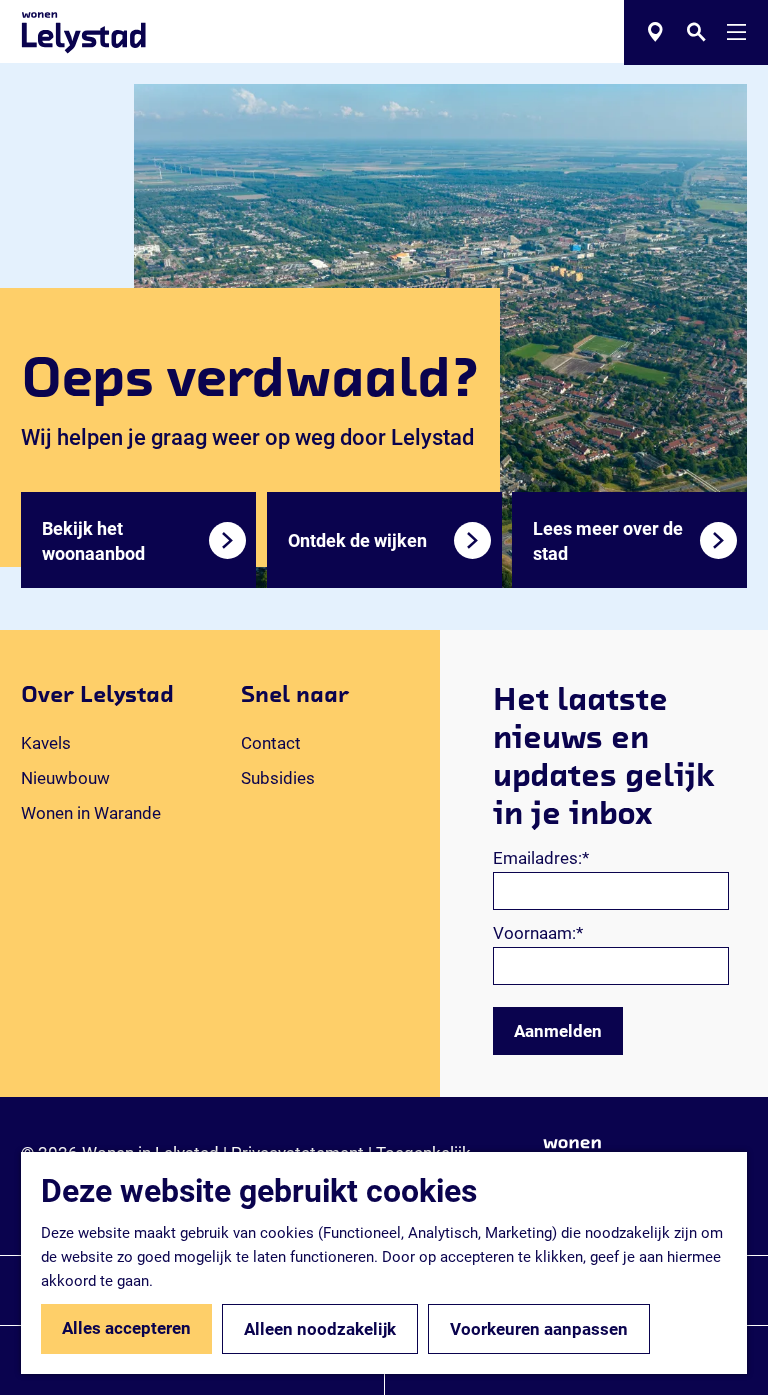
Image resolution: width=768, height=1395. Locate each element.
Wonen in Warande (91, 813)
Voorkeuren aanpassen (539, 1329)
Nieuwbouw (65, 778)
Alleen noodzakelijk (320, 1329)
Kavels (46, 743)
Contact (271, 743)
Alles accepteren (126, 1328)
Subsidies (278, 778)
